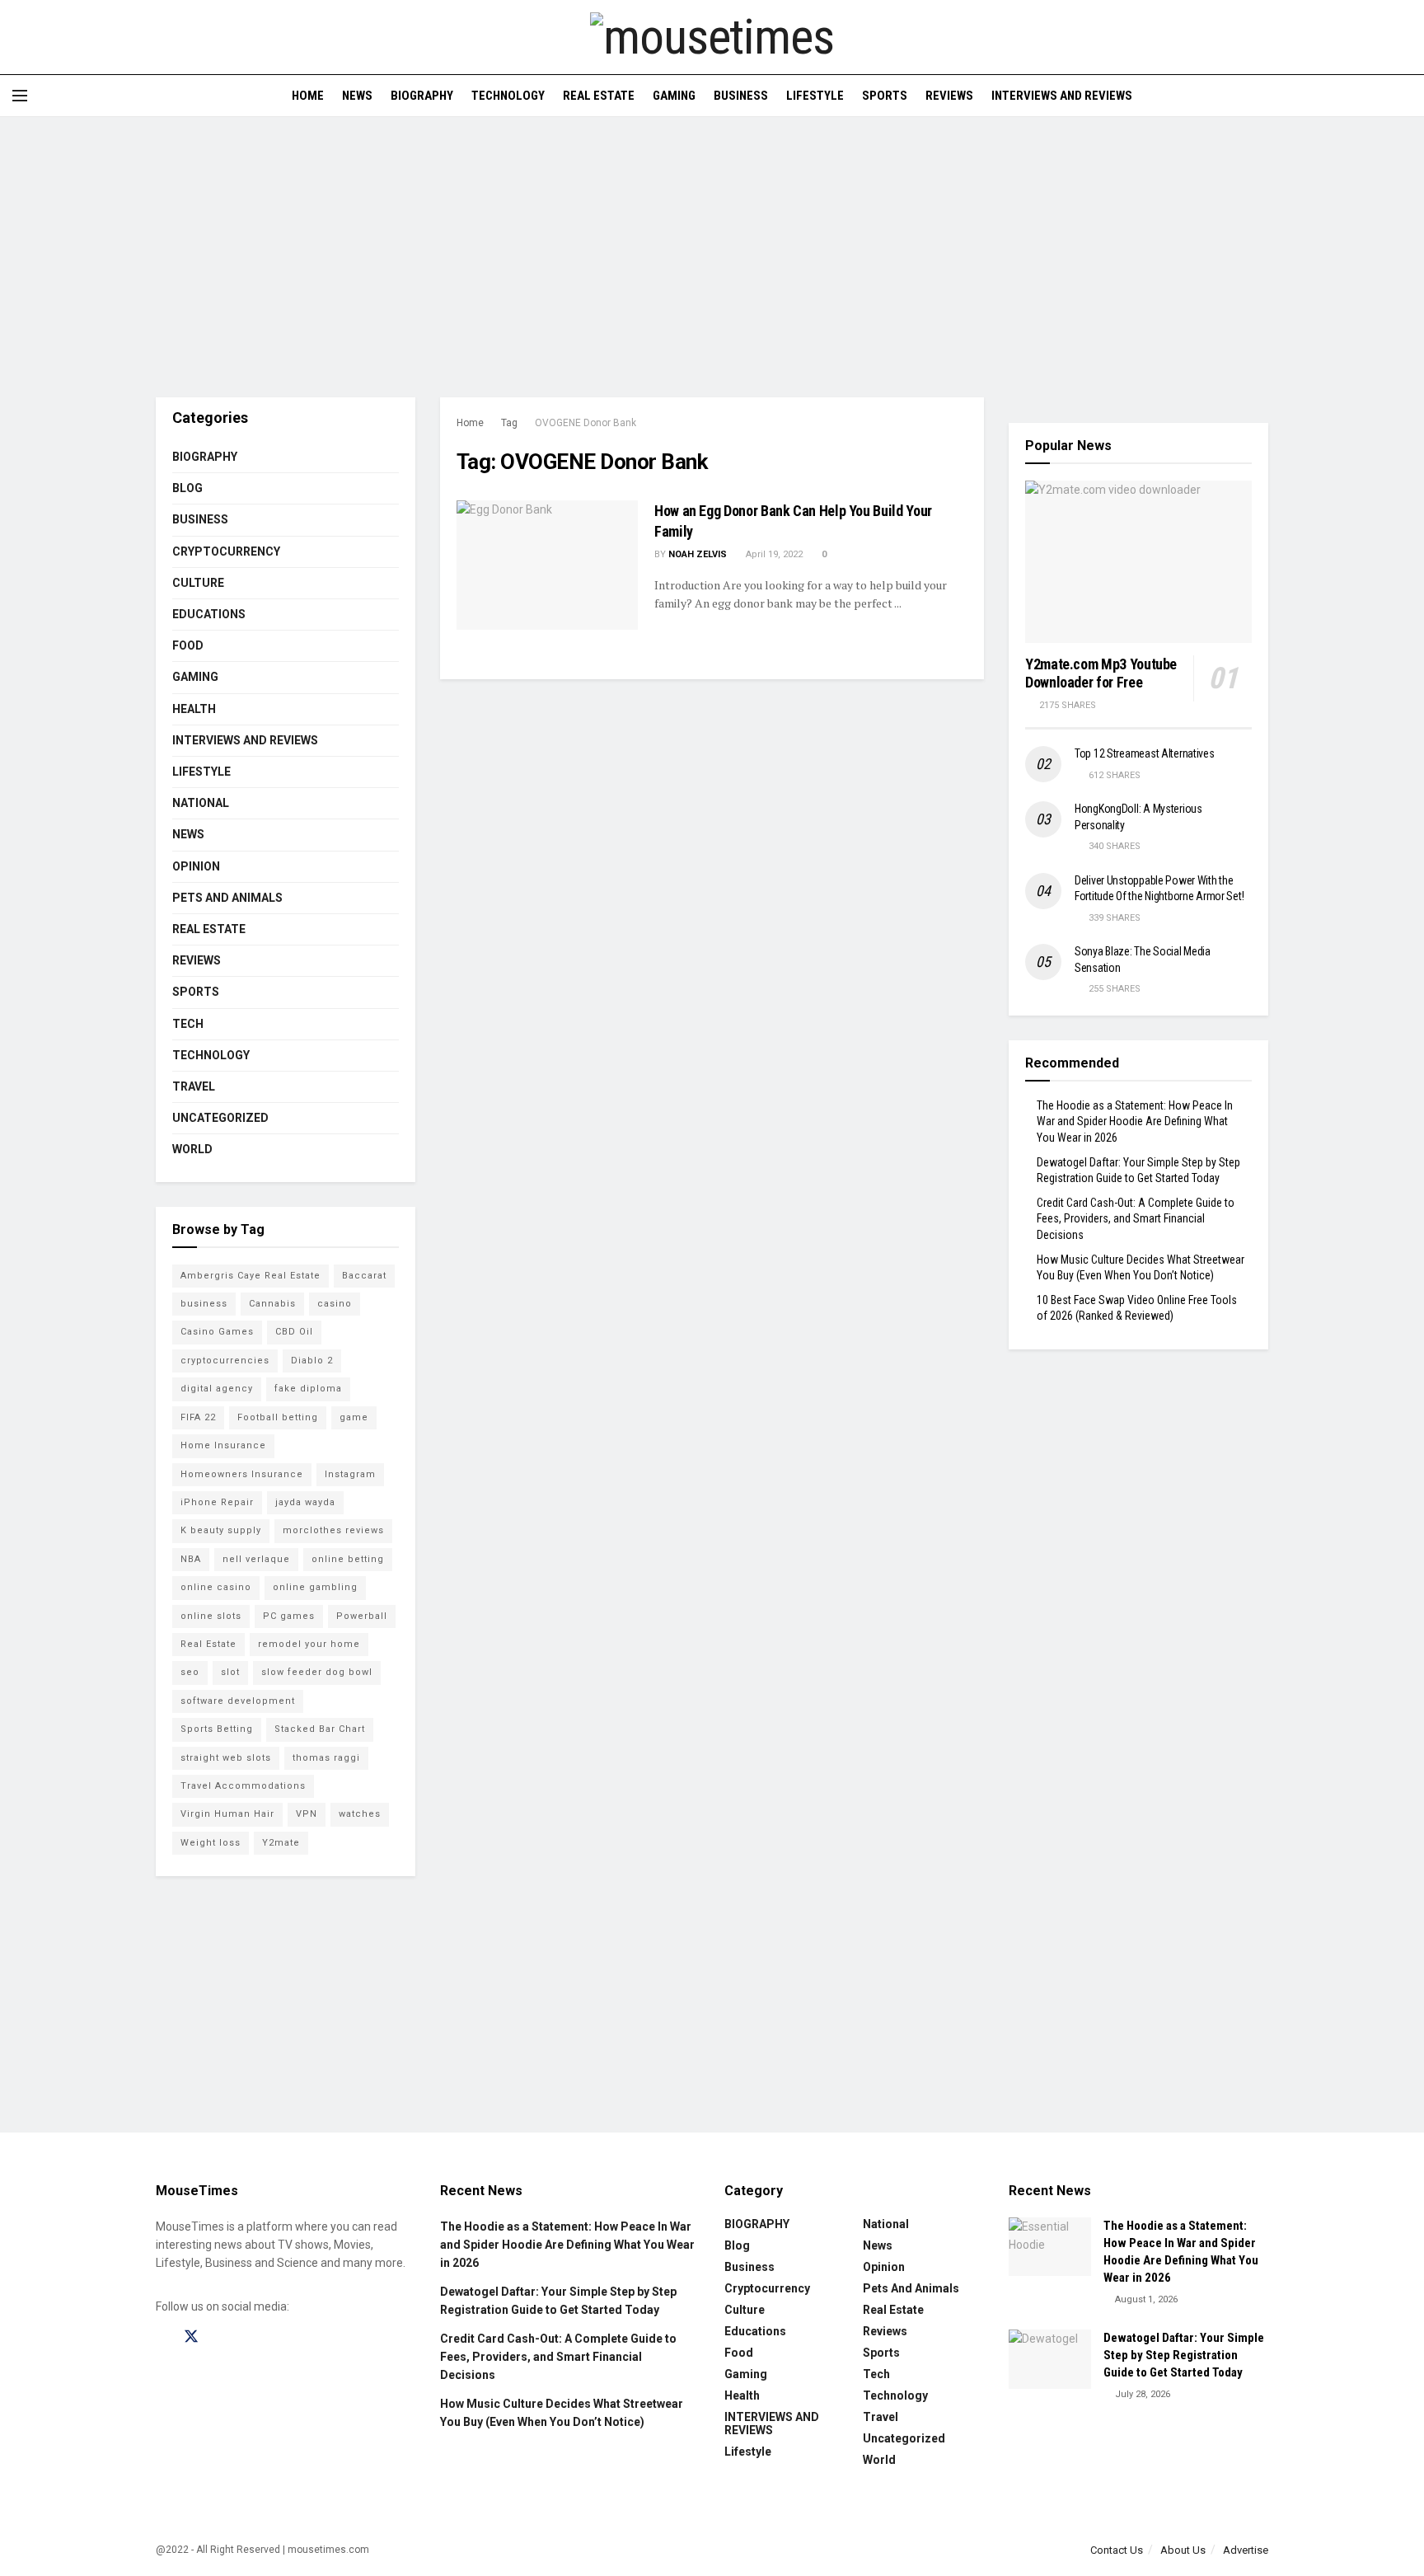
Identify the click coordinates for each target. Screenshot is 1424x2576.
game (354, 1417)
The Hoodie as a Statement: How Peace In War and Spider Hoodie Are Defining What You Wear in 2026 (1135, 1121)
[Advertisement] (712, 257)
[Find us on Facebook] (162, 2337)
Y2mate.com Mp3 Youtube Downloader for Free (1101, 673)
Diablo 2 (312, 1361)
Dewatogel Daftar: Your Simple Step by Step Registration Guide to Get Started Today (1184, 2355)
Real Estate (599, 96)
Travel (194, 1086)
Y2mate (281, 1843)
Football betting (278, 1417)
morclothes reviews (333, 1530)
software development (238, 1701)
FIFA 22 (198, 1417)
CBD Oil (294, 1332)
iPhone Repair (217, 1502)
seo (190, 1672)
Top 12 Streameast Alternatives (1145, 753)
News (357, 96)
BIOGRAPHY (422, 96)
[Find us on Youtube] (249, 2337)
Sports (885, 96)
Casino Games (217, 1332)
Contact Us (1117, 2550)
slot (230, 1672)
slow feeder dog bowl (317, 1672)
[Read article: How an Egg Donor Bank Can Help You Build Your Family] (547, 565)
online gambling (315, 1587)
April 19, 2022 (773, 554)
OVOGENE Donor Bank (586, 423)
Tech (188, 1024)
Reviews (949, 96)
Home (308, 96)
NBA (191, 1559)
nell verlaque (256, 1559)
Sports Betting (217, 1729)
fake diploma (308, 1389)
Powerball (362, 1616)
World (192, 1149)
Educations (209, 614)
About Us (1183, 2550)
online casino (216, 1587)
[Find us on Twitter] (191, 2337)
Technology (508, 96)
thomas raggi (326, 1758)
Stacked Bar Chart (320, 1729)
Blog (187, 488)
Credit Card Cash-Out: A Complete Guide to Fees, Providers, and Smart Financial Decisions (1136, 1219)
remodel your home (309, 1644)
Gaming (674, 96)
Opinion (196, 866)
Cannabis (272, 1304)
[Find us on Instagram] (221, 2337)
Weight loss (211, 1843)
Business (741, 96)
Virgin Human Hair (227, 1814)
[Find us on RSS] (277, 2337)
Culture (198, 583)
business (204, 1304)
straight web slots (226, 1758)
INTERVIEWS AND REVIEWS (1062, 96)
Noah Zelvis (698, 554)
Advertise (1246, 2550)
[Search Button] (1405, 96)
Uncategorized (220, 1118)
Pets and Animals (227, 898)
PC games (289, 1616)
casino (335, 1304)
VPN (307, 1814)
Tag (509, 423)
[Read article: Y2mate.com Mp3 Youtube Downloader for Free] (1138, 562)
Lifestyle (815, 96)
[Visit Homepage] (712, 37)
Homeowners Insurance (242, 1474)
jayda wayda (305, 1502)
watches (360, 1814)
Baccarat (364, 1276)
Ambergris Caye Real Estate (251, 1276)
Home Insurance (223, 1445)
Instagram (350, 1474)
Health (194, 709)
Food (188, 645)
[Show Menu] (20, 96)
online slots (211, 1616)
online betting (348, 1559)
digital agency (217, 1389)
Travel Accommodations (243, 1786)
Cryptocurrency (226, 551)
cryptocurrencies (225, 1361)
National (201, 803)
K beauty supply (221, 1530)
